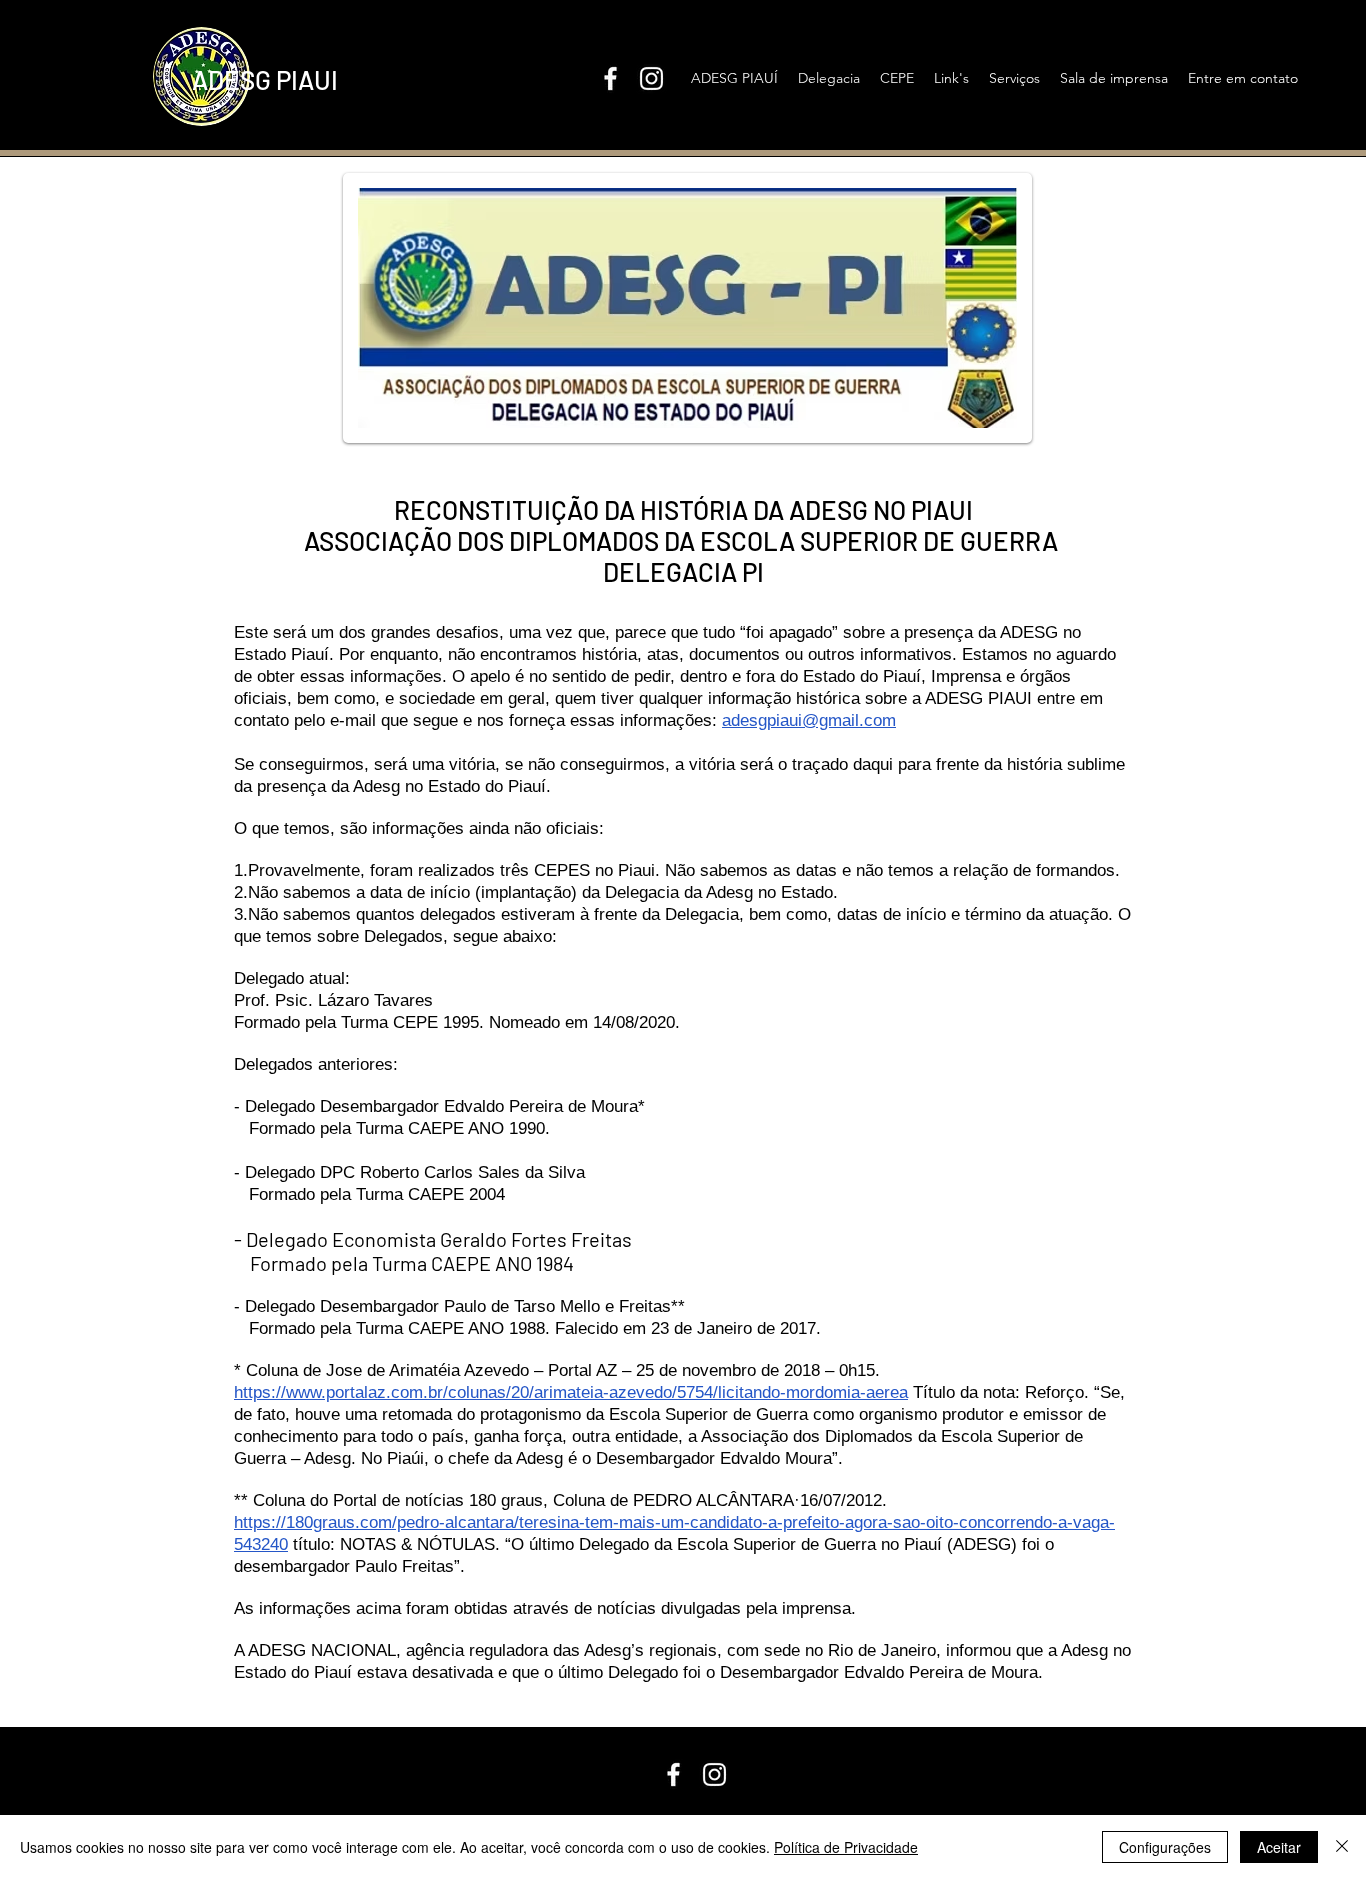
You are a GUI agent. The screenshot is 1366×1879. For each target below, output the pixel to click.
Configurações (1165, 1847)
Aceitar (1279, 1847)
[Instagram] (651, 78)
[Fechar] (1342, 1847)
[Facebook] (610, 78)
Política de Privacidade (846, 1847)
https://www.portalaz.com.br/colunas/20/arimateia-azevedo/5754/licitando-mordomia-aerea (571, 1392)
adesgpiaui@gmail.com (809, 720)
